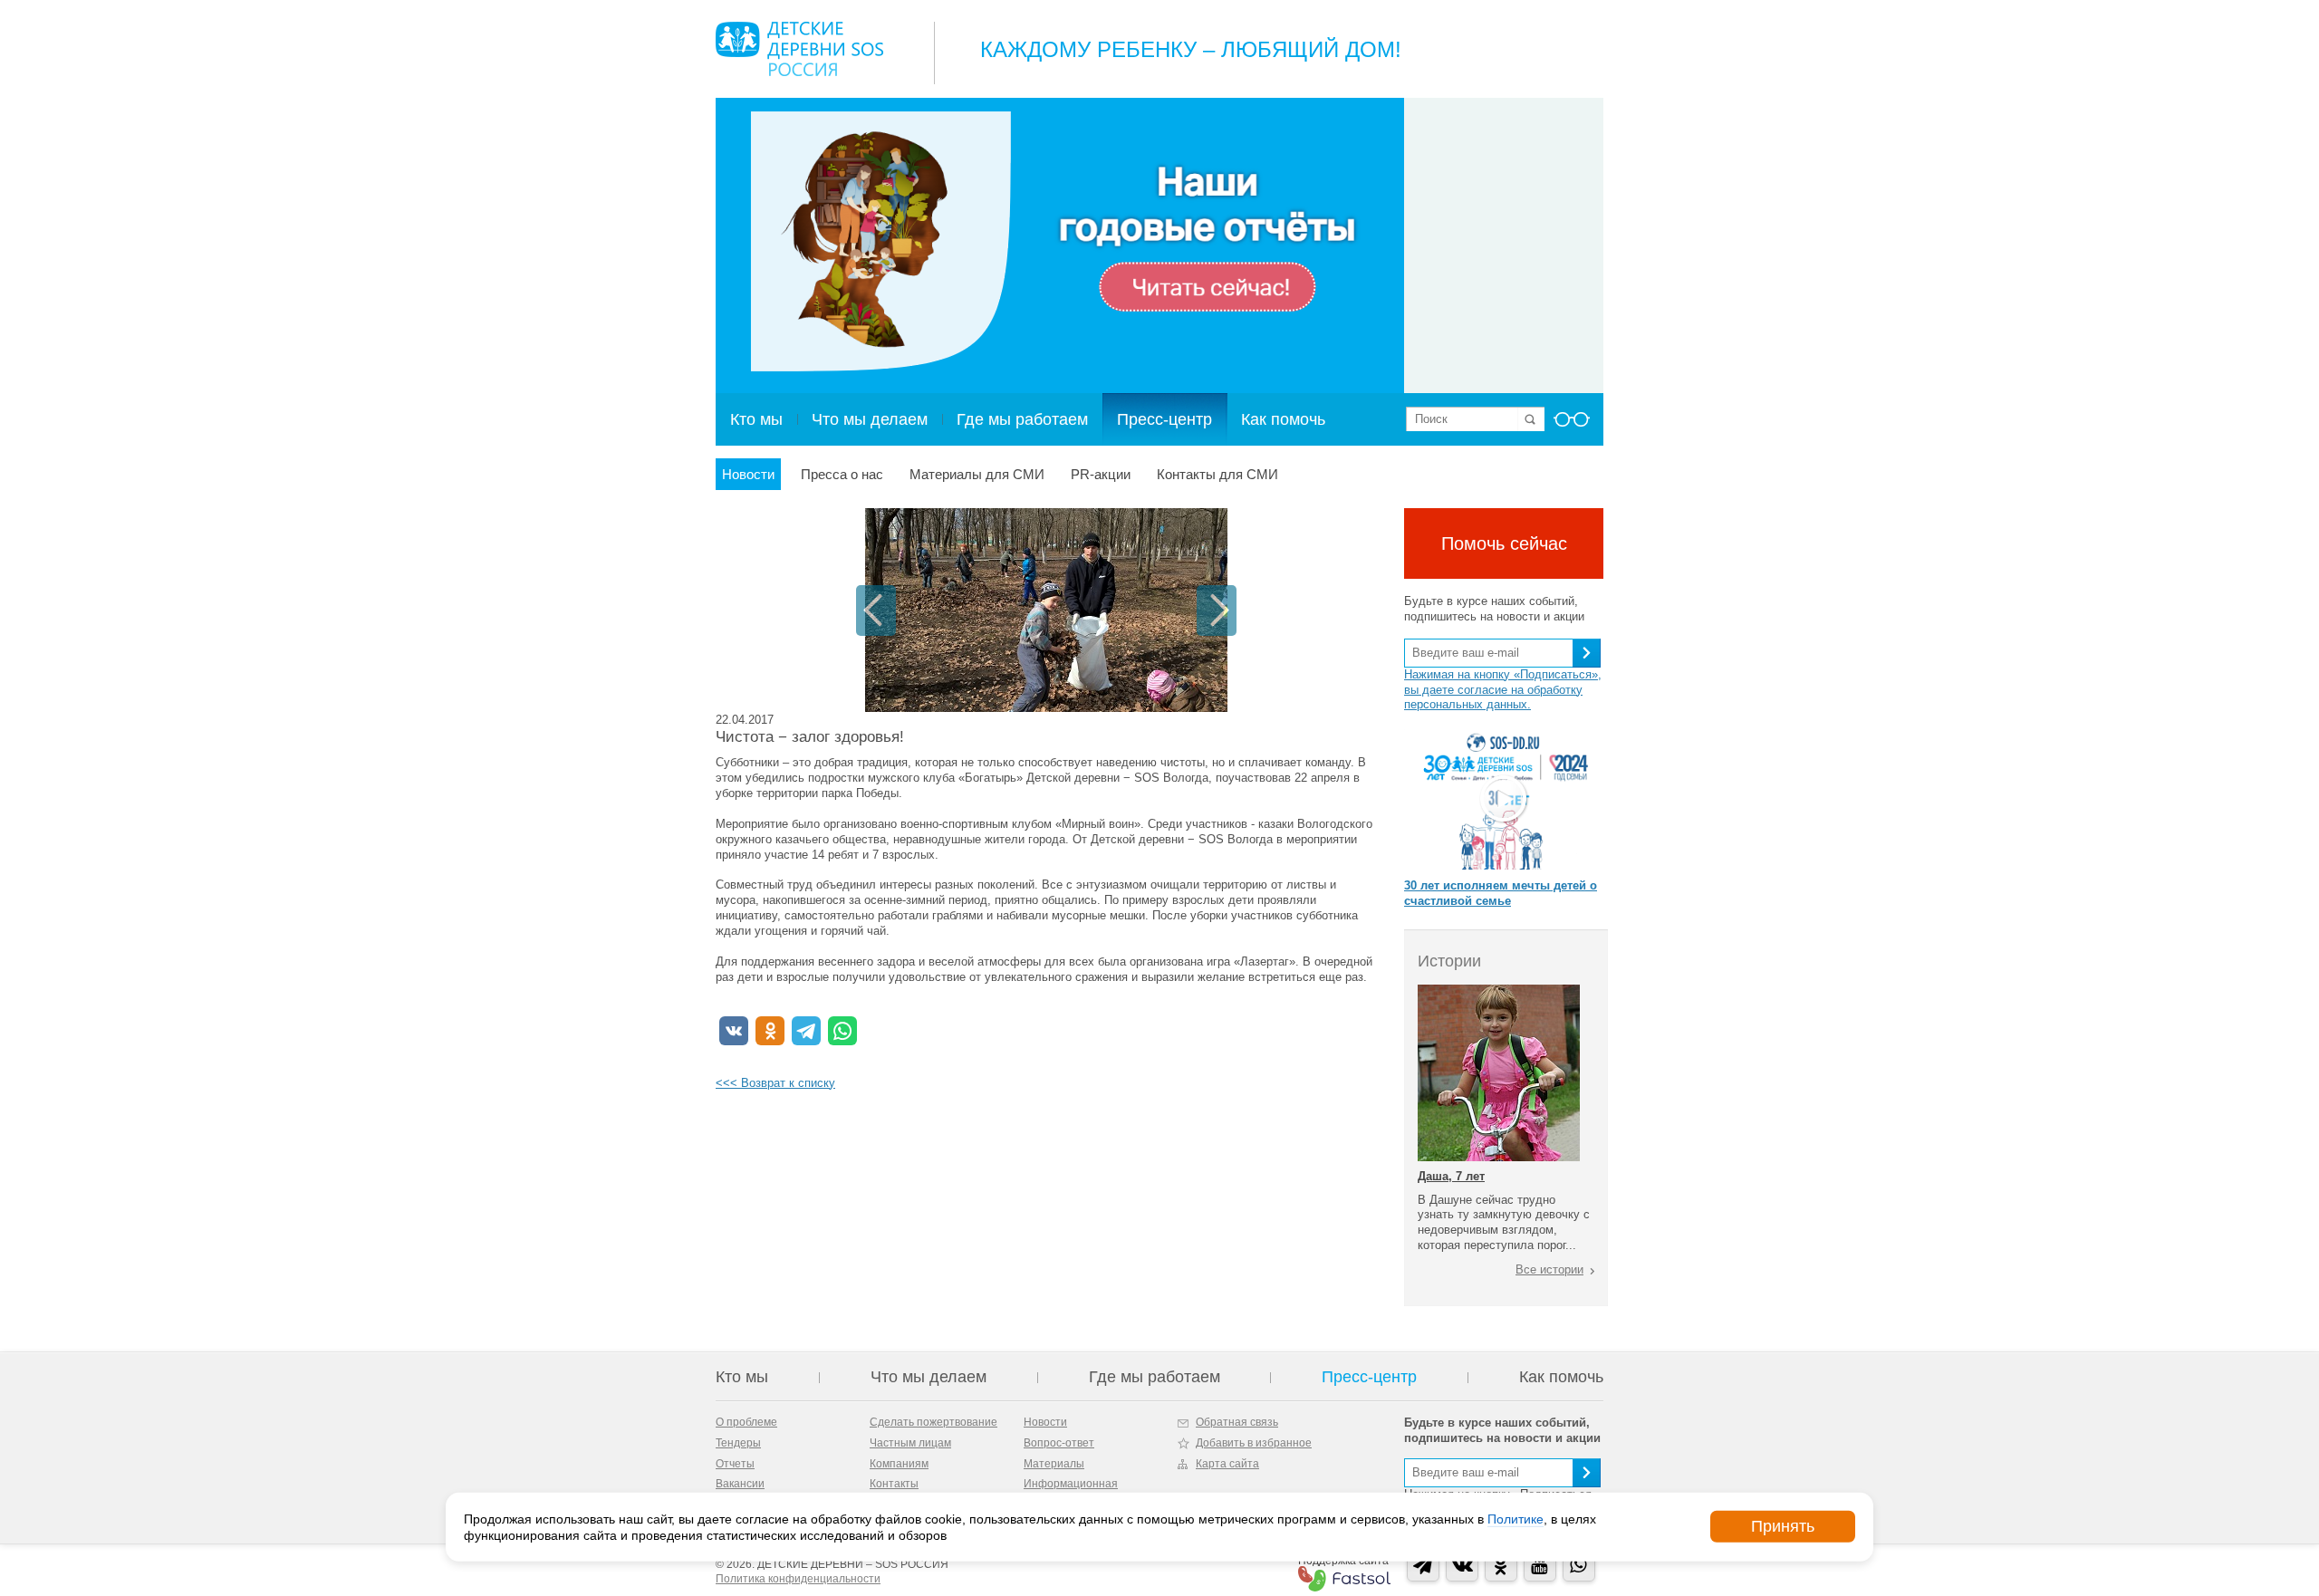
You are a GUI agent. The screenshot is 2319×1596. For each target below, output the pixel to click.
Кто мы (756, 419)
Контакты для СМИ (1217, 474)
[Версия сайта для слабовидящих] (1572, 425)
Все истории (1549, 1269)
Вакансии (740, 1484)
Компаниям (899, 1464)
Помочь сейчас (1504, 543)
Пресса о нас (842, 474)
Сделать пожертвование (933, 1422)
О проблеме (746, 1422)
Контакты (894, 1484)
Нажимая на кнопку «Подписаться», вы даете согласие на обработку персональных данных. (1503, 690)
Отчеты (735, 1464)
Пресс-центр (1164, 419)
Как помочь (1283, 419)
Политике (1516, 1518)
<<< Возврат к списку (775, 1083)
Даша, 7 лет (1451, 1176)
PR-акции (1101, 474)
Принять (1783, 1526)
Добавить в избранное (1254, 1443)
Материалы (1054, 1464)
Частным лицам (910, 1443)
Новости (748, 474)
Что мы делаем (870, 419)
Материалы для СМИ (977, 474)
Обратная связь (1237, 1422)
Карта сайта (1227, 1464)
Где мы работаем (1022, 419)
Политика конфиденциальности (798, 1579)
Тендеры (738, 1443)
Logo (799, 49)
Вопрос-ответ (1059, 1443)
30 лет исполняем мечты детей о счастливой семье (1501, 893)
